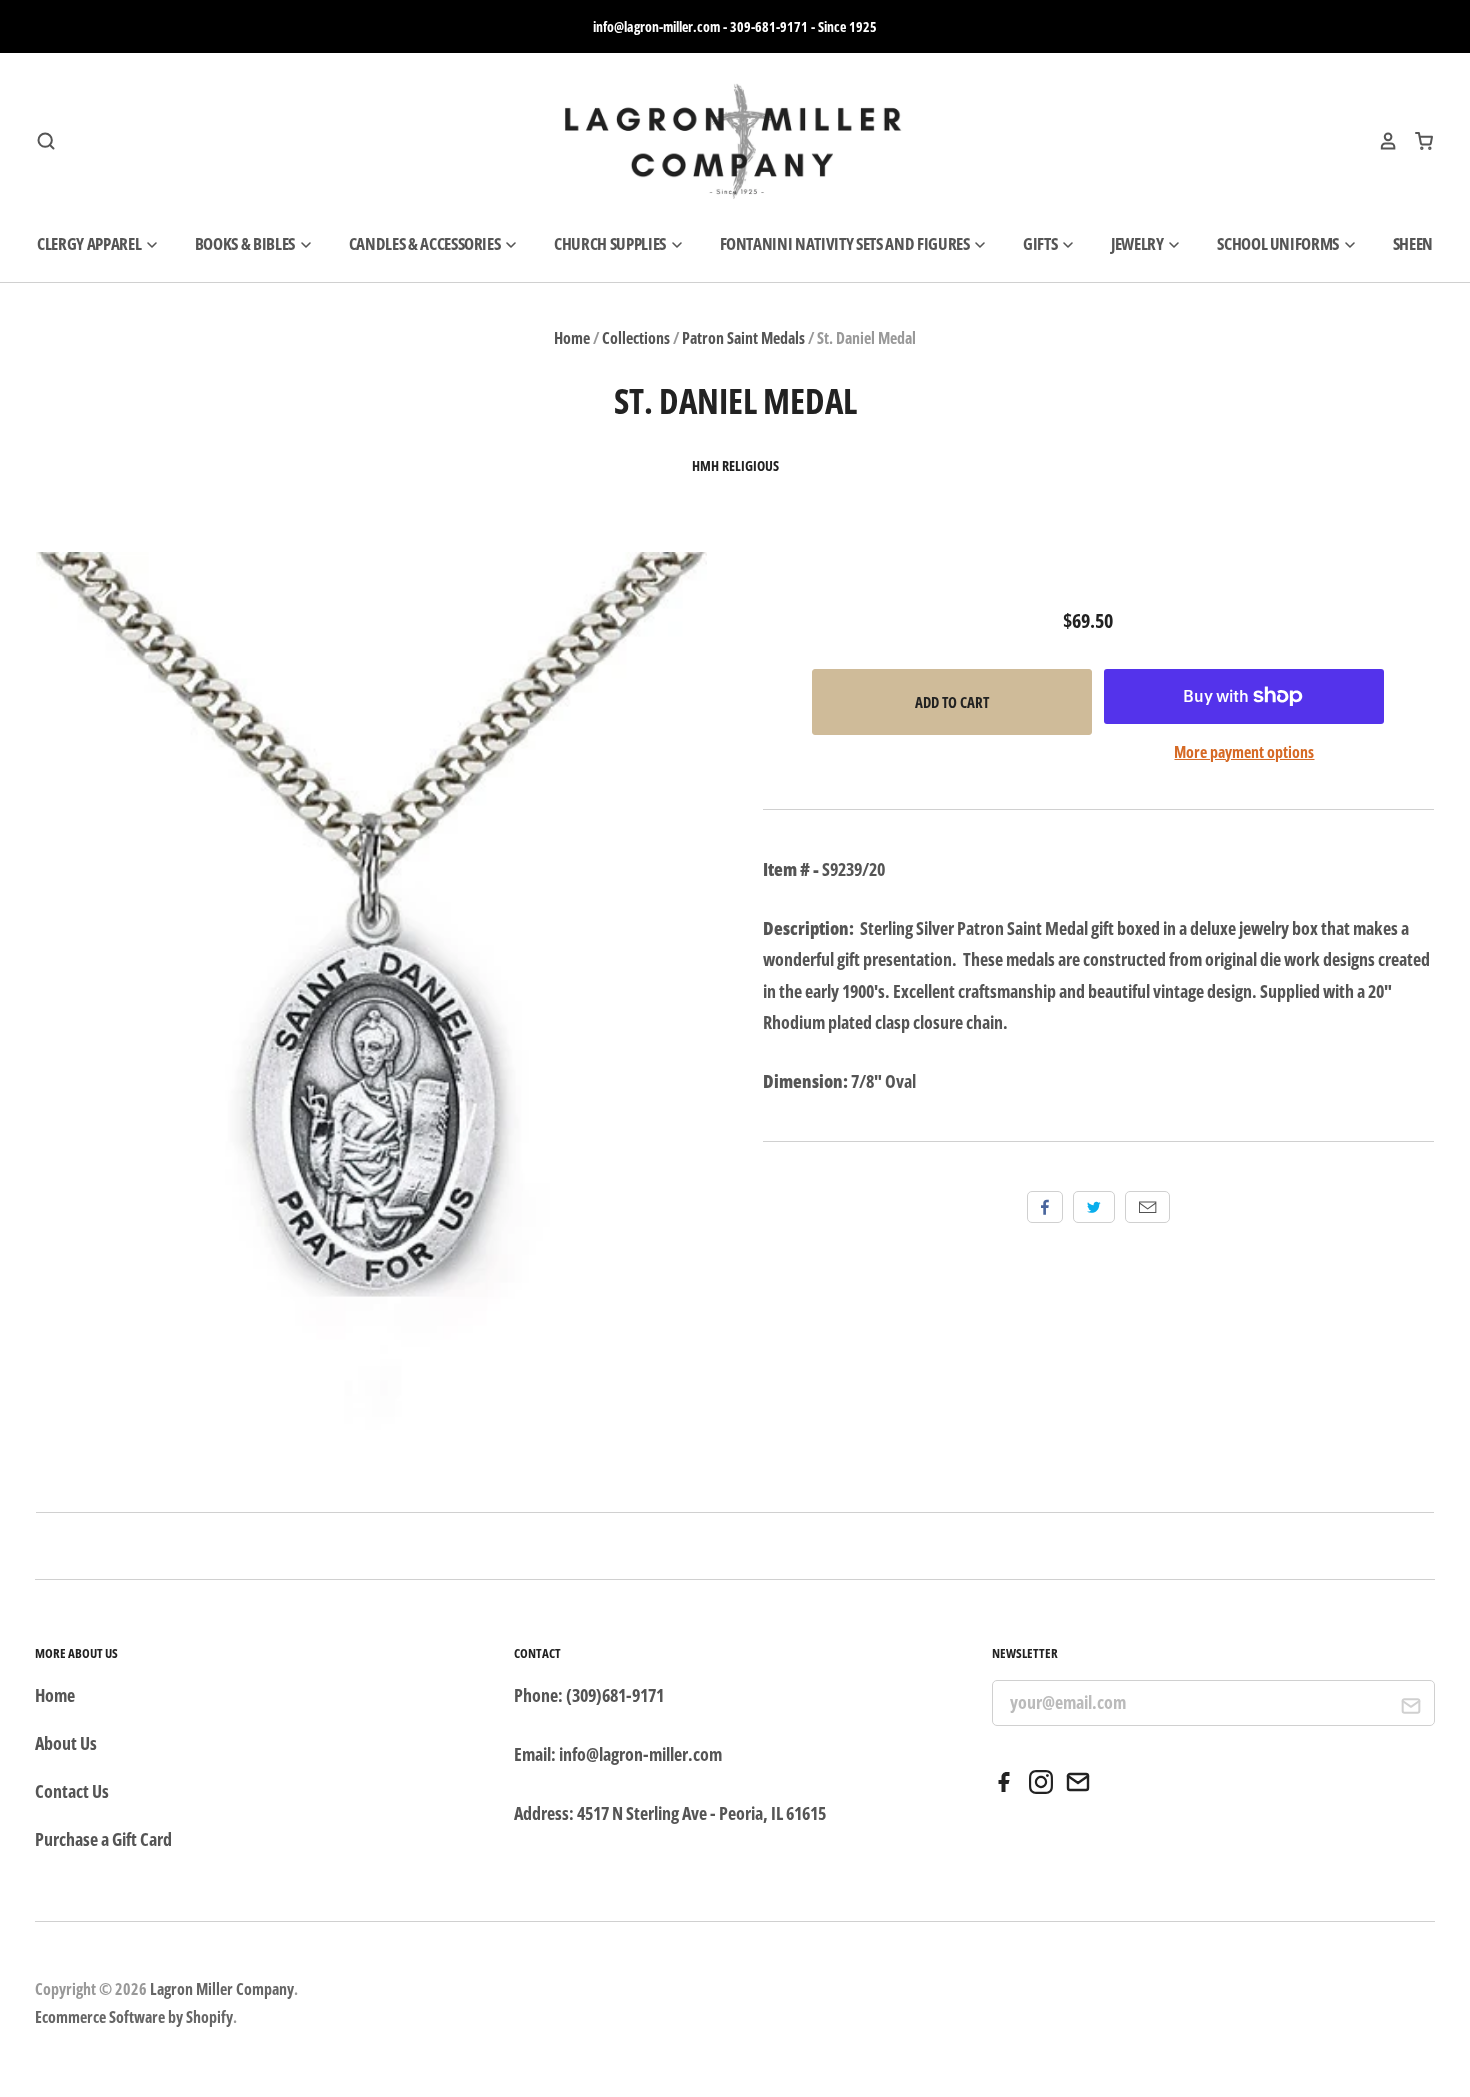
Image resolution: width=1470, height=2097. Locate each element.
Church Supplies (611, 243)
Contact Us (72, 1791)
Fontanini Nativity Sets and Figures (846, 243)
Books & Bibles (246, 243)
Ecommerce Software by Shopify (134, 2017)
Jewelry (1138, 243)
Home (572, 338)
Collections (636, 338)
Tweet (1094, 1207)
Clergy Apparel (90, 243)
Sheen (1413, 243)
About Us (66, 1743)
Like (1045, 1207)
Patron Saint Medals (743, 338)
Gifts (1041, 243)
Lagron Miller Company (222, 1989)
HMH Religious (735, 466)
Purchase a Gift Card (103, 1839)
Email (1147, 1207)
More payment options (1244, 752)
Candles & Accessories (426, 243)
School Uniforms (1279, 243)
